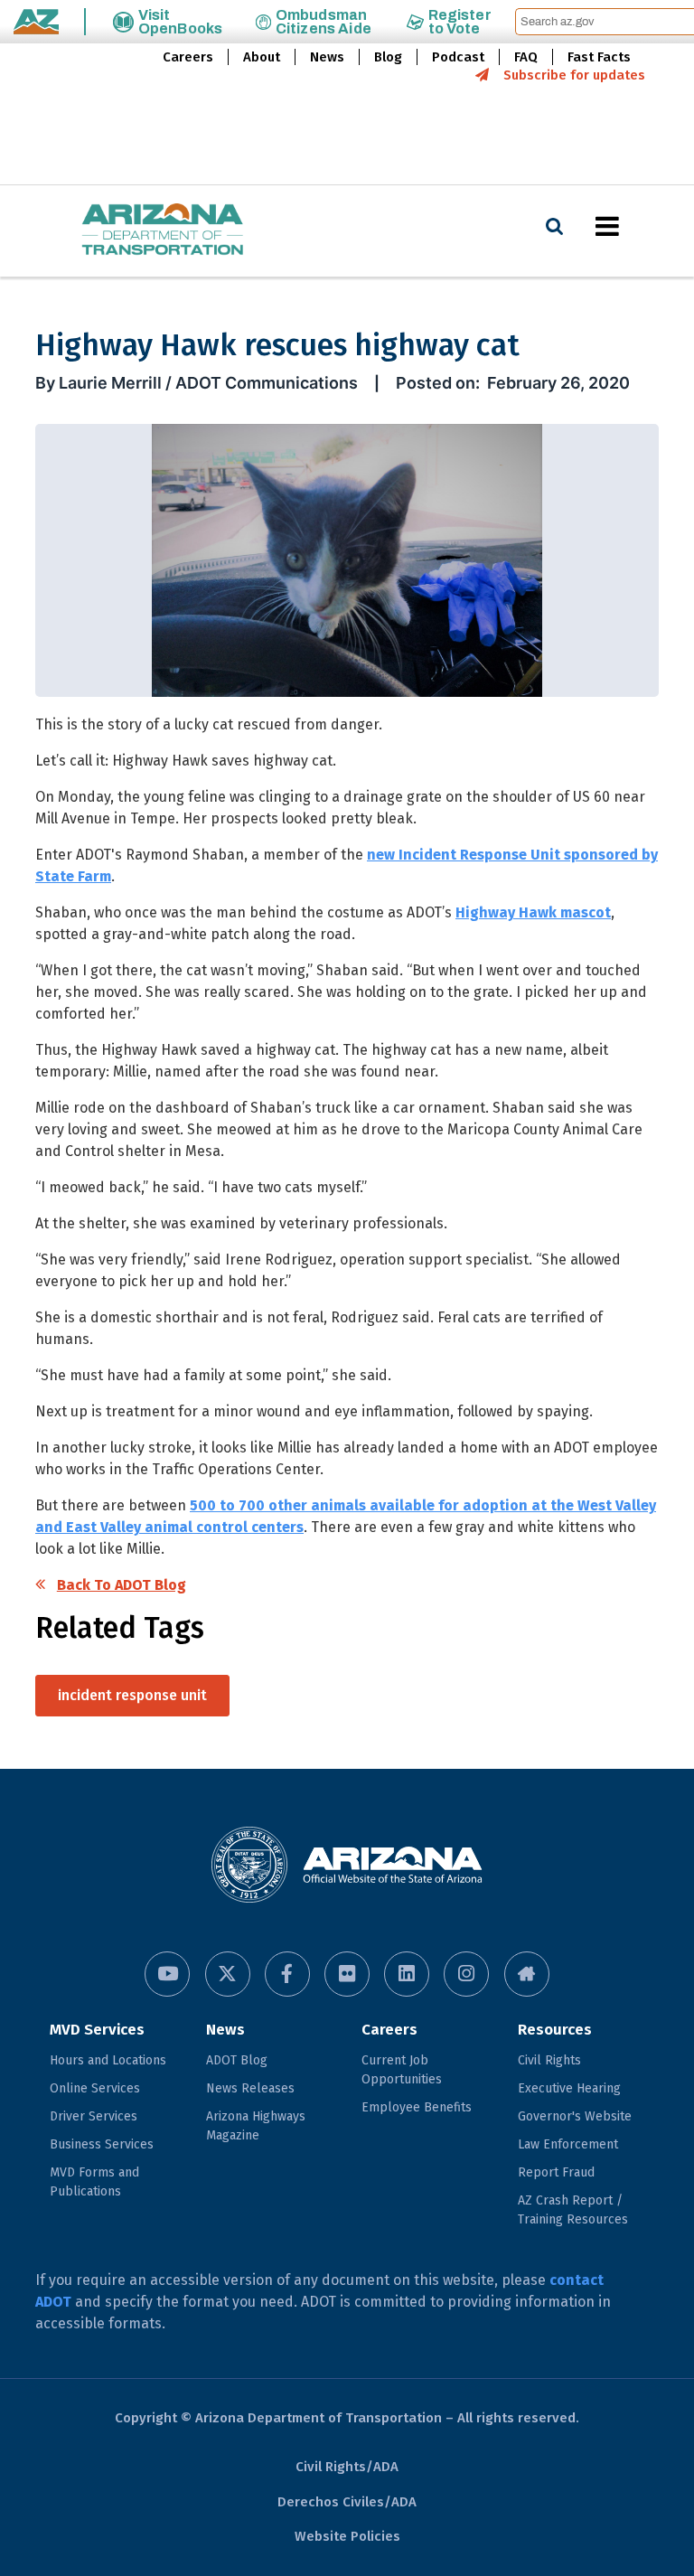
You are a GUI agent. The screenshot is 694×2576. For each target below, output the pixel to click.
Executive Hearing (569, 2088)
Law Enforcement (568, 2144)
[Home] (127, 231)
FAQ (526, 57)
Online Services (95, 2088)
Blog (388, 57)
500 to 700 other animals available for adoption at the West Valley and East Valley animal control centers (346, 1516)
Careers (188, 57)
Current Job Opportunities (402, 2070)
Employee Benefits (417, 2107)
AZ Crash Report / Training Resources (573, 2210)
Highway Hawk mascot (533, 912)
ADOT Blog (237, 2060)
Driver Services (94, 2116)
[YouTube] (167, 1974)
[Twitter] (228, 1974)
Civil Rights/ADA (347, 2467)
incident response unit (132, 1695)
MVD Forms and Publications (94, 2182)
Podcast (458, 57)
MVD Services (97, 2030)
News (327, 57)
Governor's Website (575, 2116)
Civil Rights (549, 2060)
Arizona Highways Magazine (256, 2126)
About (262, 57)
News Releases (250, 2088)
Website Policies (347, 2536)
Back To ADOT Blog (122, 1585)
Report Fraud (556, 2172)
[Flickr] (347, 1974)
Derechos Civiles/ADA (347, 2502)
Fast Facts (599, 57)
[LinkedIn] (407, 1974)
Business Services (102, 2144)
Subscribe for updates (574, 75)
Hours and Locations (108, 2060)
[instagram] (466, 1974)
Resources (555, 2030)
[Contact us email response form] (527, 1974)
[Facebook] (287, 1974)
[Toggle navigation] (638, 226)
